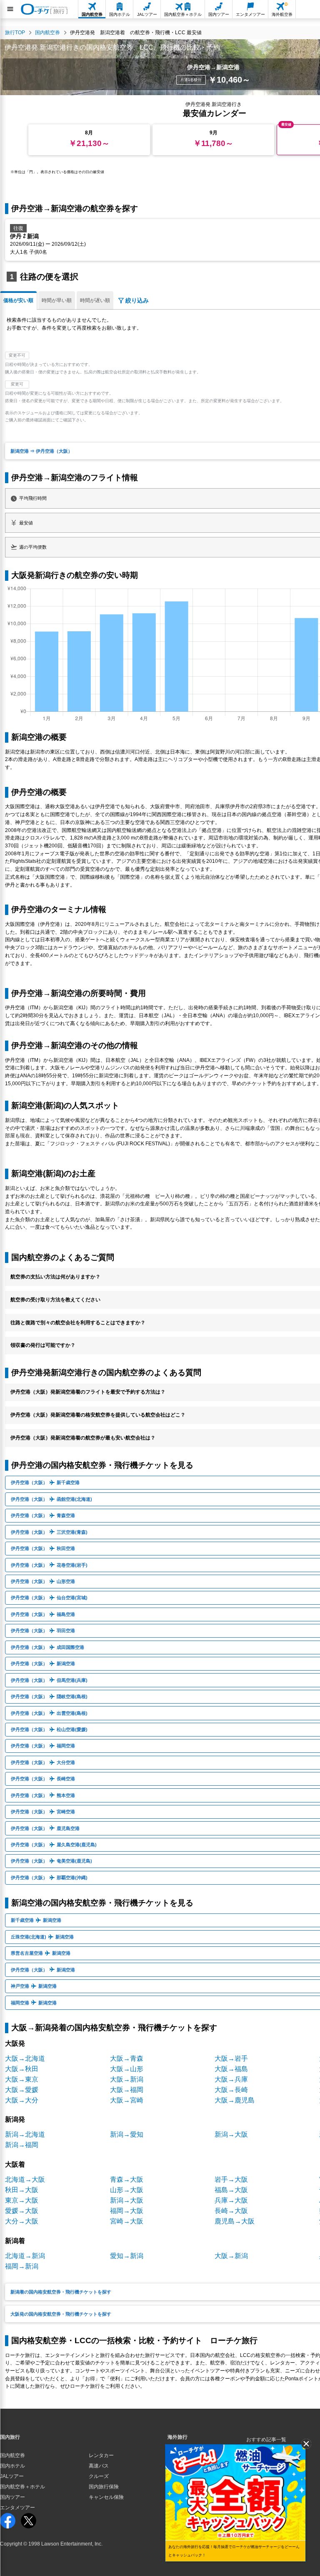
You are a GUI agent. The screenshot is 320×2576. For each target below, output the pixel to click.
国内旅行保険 (104, 2487)
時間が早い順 (57, 300)
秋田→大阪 (22, 2190)
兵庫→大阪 (231, 2200)
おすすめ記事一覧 (266, 2440)
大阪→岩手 (231, 2058)
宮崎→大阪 (127, 2221)
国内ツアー (12, 2497)
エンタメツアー (17, 2508)
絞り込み (137, 300)
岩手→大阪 (231, 2179)
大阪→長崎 (231, 2090)
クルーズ (99, 2476)
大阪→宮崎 (127, 2100)
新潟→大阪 (231, 2134)
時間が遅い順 (95, 300)
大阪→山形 (127, 2069)
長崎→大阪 (231, 2211)
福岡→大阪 (127, 2211)
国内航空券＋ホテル (22, 2487)
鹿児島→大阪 (235, 2221)
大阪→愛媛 (22, 2090)
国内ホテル (12, 2466)
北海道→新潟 (25, 2256)
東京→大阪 (22, 2200)
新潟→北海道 (25, 2134)
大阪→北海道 (25, 2058)
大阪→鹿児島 (235, 2100)
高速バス (99, 2466)
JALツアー (12, 2476)
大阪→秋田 (22, 2069)
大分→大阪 (22, 2221)
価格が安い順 (18, 300)
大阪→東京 (22, 2079)
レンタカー (101, 2455)
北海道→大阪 (25, 2179)
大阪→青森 (127, 2058)
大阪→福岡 (127, 2090)
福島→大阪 (231, 2190)
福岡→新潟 (22, 2266)
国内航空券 (12, 2455)
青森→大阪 (127, 2179)
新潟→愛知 (127, 2134)
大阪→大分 (22, 2100)
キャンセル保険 (106, 2497)
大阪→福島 (231, 2069)
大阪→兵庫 (231, 2079)
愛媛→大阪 (22, 2211)
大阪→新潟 (127, 2079)
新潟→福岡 (22, 2145)
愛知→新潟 (127, 2256)
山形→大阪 (127, 2190)
